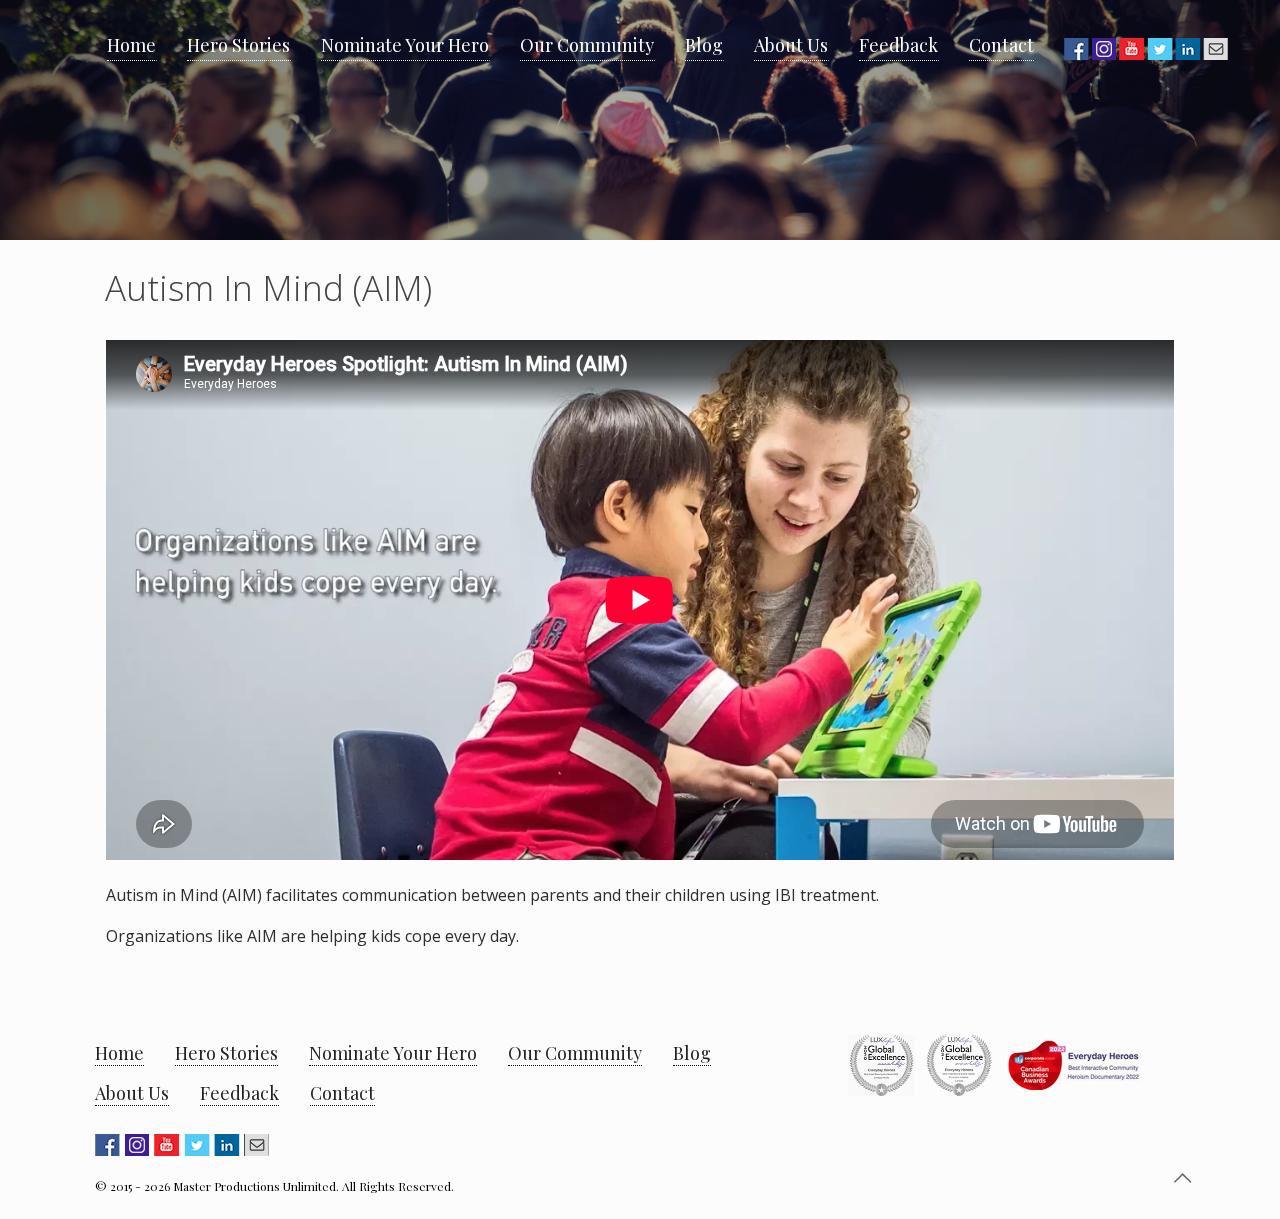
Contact (342, 1093)
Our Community (575, 1053)
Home (119, 1053)
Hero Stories (226, 1053)
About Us (132, 1093)
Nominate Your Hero (393, 1053)
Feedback (239, 1093)
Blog (692, 1053)
